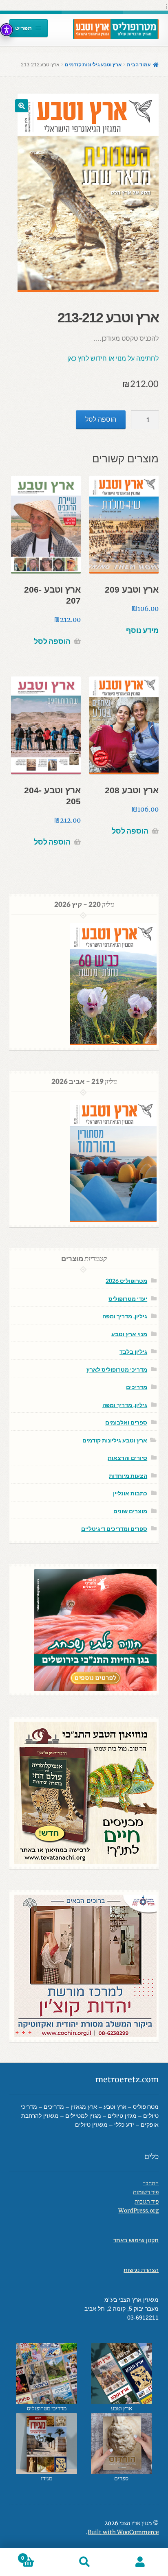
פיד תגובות (147, 2202)
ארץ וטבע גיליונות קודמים (93, 65)
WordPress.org (138, 2211)
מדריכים (137, 1387)
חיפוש (84, 2562)
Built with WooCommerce (123, 2532)
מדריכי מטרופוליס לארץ (117, 1369)
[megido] (47, 2444)
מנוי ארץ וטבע (129, 1334)
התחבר (151, 2183)
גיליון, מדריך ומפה (125, 1316)
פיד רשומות (146, 2192)
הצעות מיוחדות (128, 1476)
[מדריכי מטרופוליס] (47, 2374)
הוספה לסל (101, 419)
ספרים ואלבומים (126, 1422)
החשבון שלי (140, 2562)
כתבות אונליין (130, 1493)
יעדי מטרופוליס (128, 1299)
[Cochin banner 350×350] (84, 1966)
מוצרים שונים (130, 1511)
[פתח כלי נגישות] (7, 30)
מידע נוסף (142, 630)
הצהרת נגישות (141, 2270)
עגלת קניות (39, 2555)
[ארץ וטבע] (121, 2374)
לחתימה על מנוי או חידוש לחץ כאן (113, 358)
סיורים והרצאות (127, 1458)
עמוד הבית (139, 65)
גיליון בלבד (133, 1351)
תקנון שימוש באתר (136, 2240)
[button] (22, 106)
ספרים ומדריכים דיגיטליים (114, 1529)
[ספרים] (121, 2444)
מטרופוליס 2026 (126, 1281)
